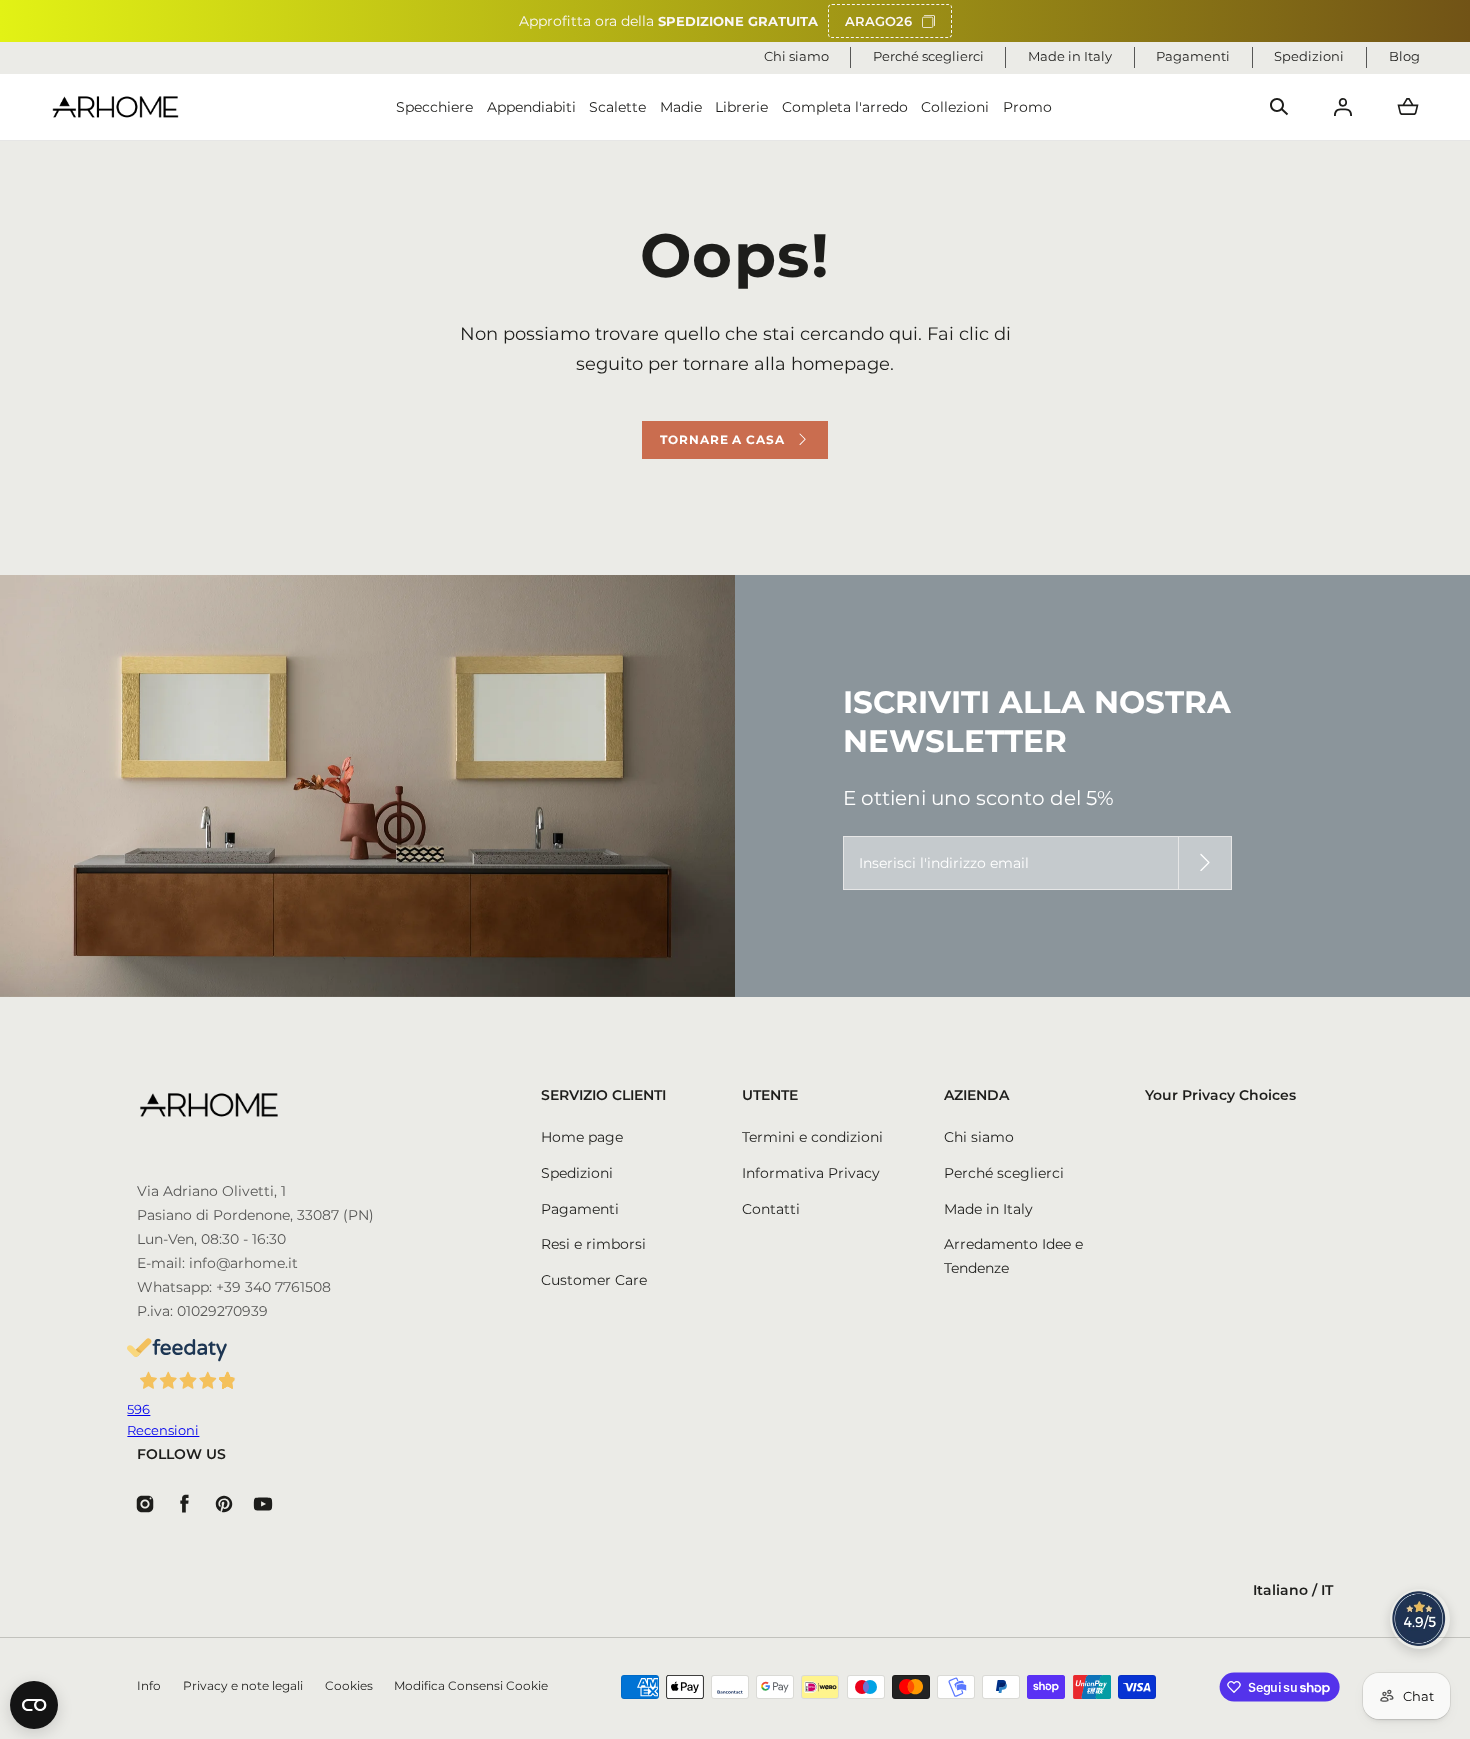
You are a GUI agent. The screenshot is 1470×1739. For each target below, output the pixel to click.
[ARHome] (115, 107)
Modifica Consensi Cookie (471, 1686)
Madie (681, 107)
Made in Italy (988, 1209)
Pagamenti (580, 1209)
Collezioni (955, 107)
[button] (1279, 107)
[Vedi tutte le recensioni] (1420, 1619)
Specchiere (434, 107)
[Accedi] (1343, 107)
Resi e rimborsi (593, 1244)
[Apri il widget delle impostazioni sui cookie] (34, 1705)
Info (149, 1686)
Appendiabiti (531, 107)
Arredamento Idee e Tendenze (1013, 1256)
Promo (1027, 107)
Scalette (617, 107)
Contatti (771, 1209)
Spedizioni (577, 1173)
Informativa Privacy (811, 1173)
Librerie (741, 107)
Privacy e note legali (243, 1686)
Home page (582, 1137)
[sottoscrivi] (1205, 863)
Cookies (349, 1686)
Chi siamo (979, 1137)
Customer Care (594, 1280)
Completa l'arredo (845, 107)
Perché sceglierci (1004, 1173)
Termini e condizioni (812, 1137)
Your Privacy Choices (1220, 1095)
